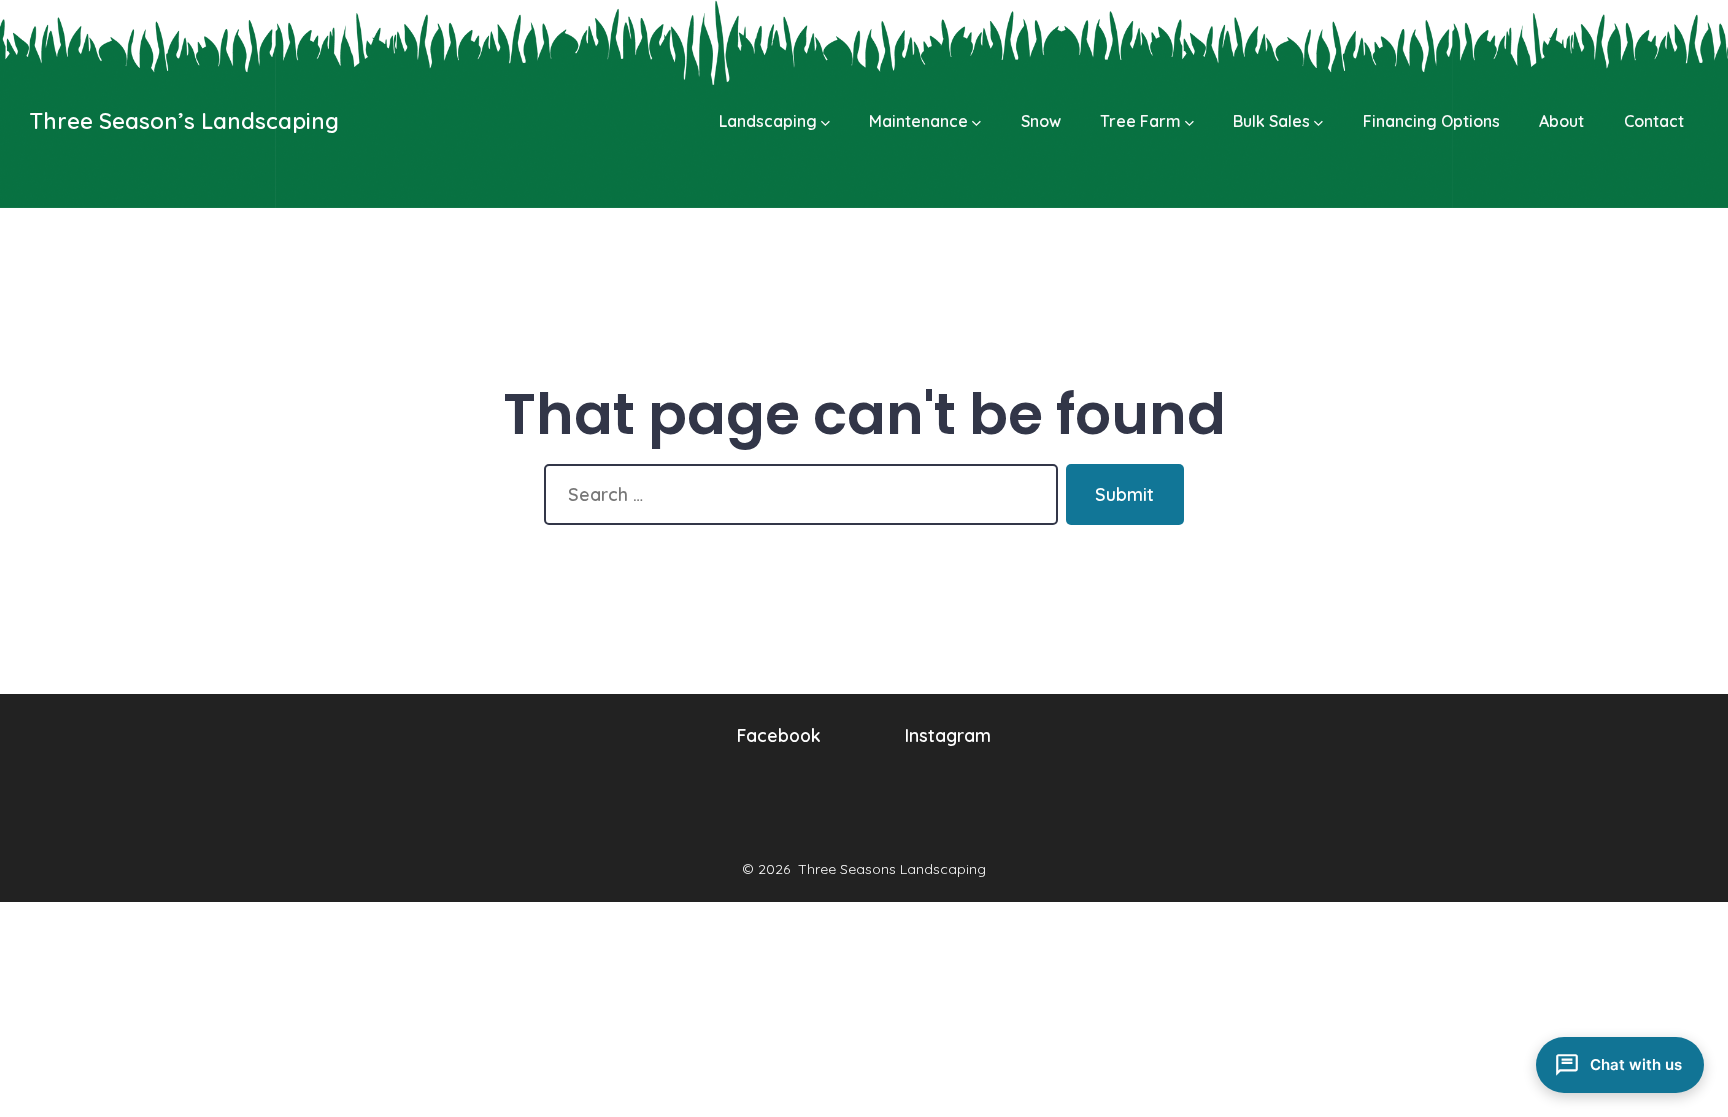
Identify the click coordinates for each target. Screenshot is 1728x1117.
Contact (1654, 121)
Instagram (948, 735)
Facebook (779, 735)
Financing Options (1431, 121)
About (1561, 121)
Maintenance (918, 121)
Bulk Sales (1271, 121)
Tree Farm (1140, 121)
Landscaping (768, 121)
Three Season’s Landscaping (184, 121)
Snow (1041, 121)
